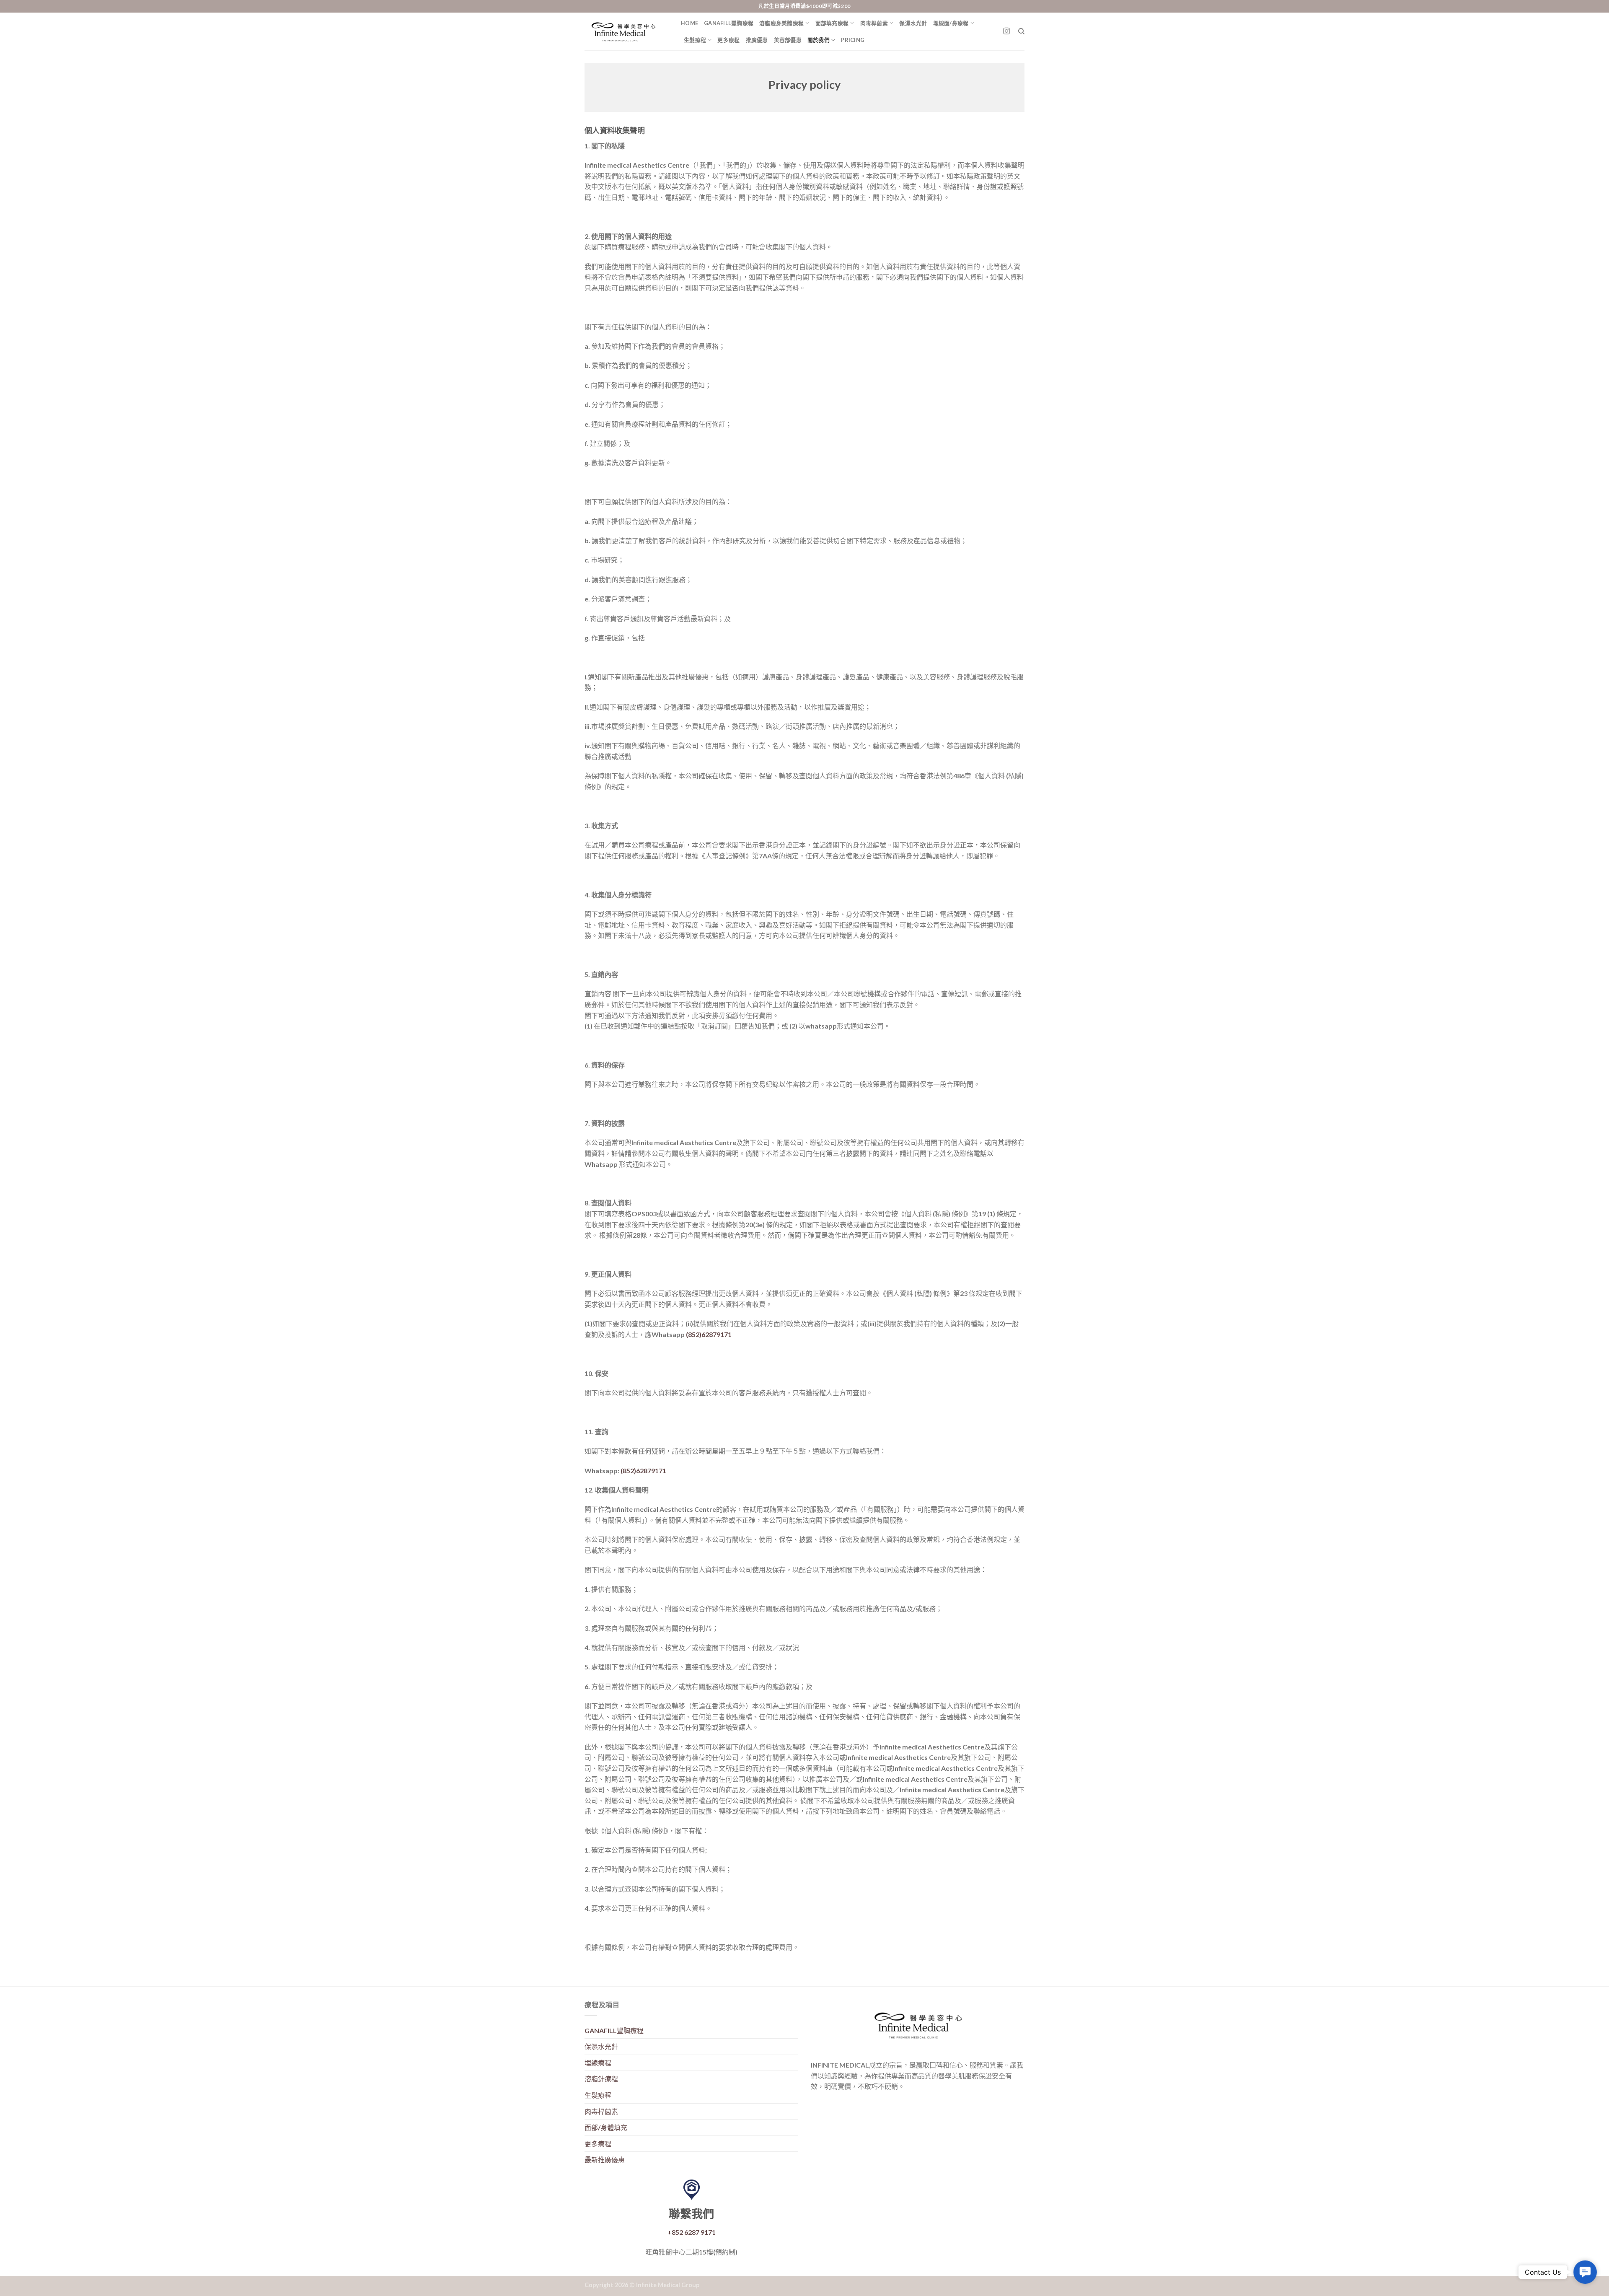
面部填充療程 (832, 23)
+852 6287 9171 (692, 2232)
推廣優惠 (757, 40)
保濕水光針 (913, 23)
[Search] (1021, 31)
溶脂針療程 (601, 2079)
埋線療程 (598, 2063)
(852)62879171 (709, 1334)
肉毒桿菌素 (874, 23)
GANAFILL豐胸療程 (729, 23)
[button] (1585, 2272)
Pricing (853, 40)
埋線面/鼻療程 (951, 23)
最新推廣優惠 (605, 2160)
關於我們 (819, 40)
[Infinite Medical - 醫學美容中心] (626, 31)
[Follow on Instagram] (1006, 31)
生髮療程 (695, 40)
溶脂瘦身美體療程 (781, 23)
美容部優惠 (788, 40)
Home (689, 23)
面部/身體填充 (606, 2127)
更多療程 (728, 40)
